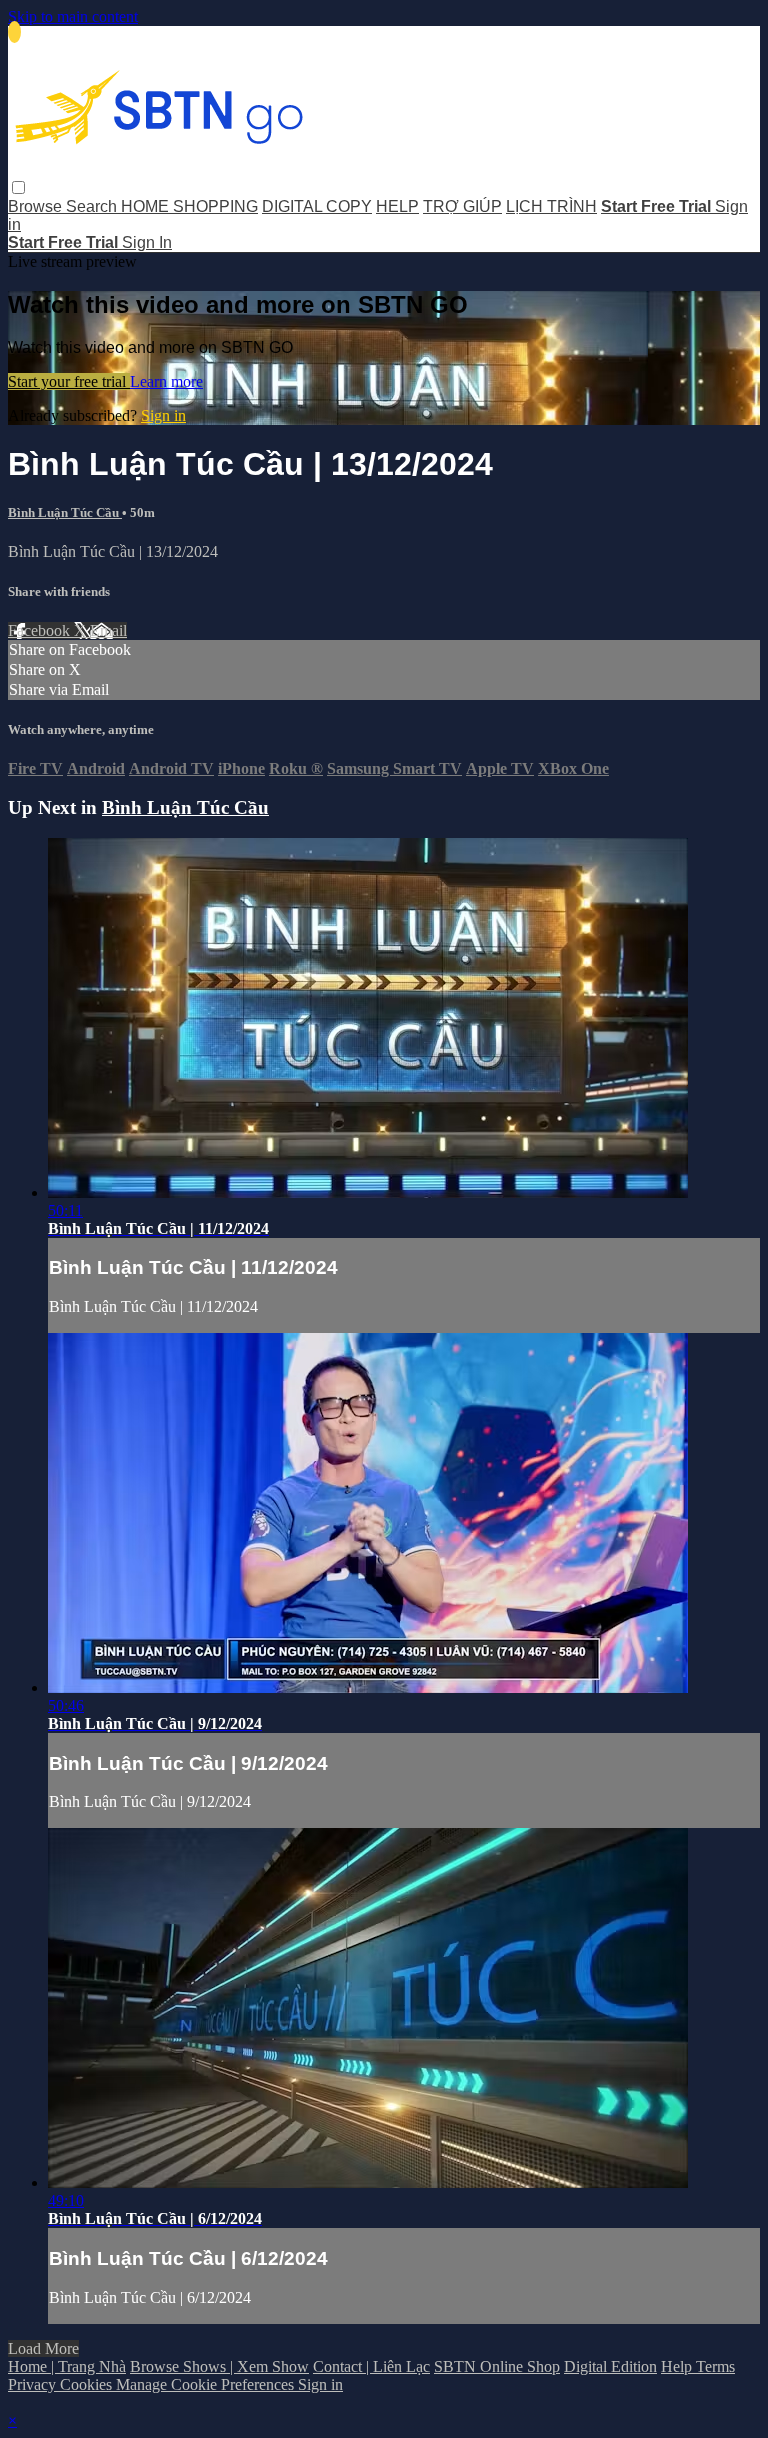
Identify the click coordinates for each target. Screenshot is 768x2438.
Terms (715, 2366)
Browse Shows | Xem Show (219, 2366)
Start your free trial (69, 381)
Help (678, 2366)
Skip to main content (73, 16)
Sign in (163, 415)
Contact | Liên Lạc (371, 2366)
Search (93, 206)
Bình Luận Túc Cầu (65, 512)
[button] (18, 187)
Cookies (88, 2384)
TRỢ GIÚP (462, 206)
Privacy (34, 2384)
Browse (37, 206)
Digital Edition (610, 2366)
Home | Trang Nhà (67, 2366)
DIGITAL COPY (317, 206)
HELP (397, 206)
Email (108, 630)
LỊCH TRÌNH (551, 206)
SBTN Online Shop (497, 2366)
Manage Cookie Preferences (207, 2384)
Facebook (41, 630)
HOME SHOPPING (189, 206)
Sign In (147, 242)
